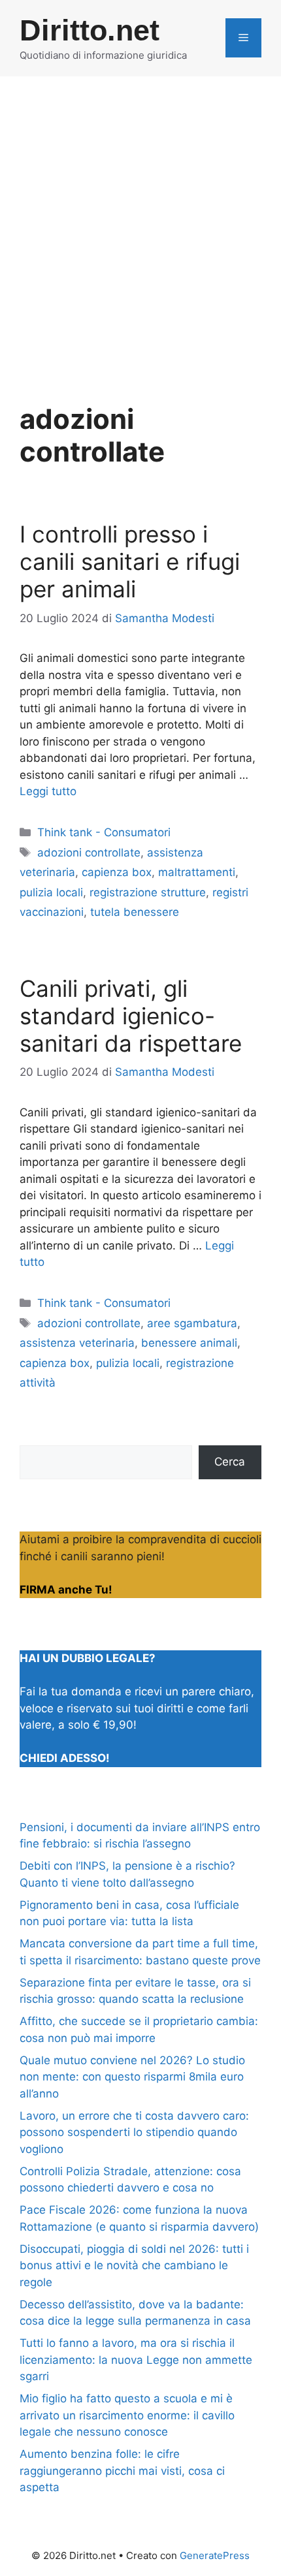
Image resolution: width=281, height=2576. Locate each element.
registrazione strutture (148, 892)
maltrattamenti (197, 872)
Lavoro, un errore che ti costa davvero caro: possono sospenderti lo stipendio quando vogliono (134, 2132)
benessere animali (189, 1343)
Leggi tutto (48, 791)
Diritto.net (90, 30)
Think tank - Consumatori (104, 832)
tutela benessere (135, 912)
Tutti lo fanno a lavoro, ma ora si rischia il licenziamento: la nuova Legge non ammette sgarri (136, 2360)
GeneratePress (215, 2555)
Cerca (230, 1462)
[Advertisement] (140, 223)
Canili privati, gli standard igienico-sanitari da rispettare (131, 1016)
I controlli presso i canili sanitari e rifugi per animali (130, 561)
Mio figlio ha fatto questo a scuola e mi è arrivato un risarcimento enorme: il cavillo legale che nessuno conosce (127, 2415)
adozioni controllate (89, 853)
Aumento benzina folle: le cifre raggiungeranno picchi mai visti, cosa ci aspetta (122, 2471)
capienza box (117, 872)
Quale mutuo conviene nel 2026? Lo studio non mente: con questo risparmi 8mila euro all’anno (132, 2077)
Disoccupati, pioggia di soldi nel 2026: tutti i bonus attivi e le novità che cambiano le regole (134, 2266)
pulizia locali (51, 892)
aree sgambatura (192, 1323)
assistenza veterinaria (77, 1343)
